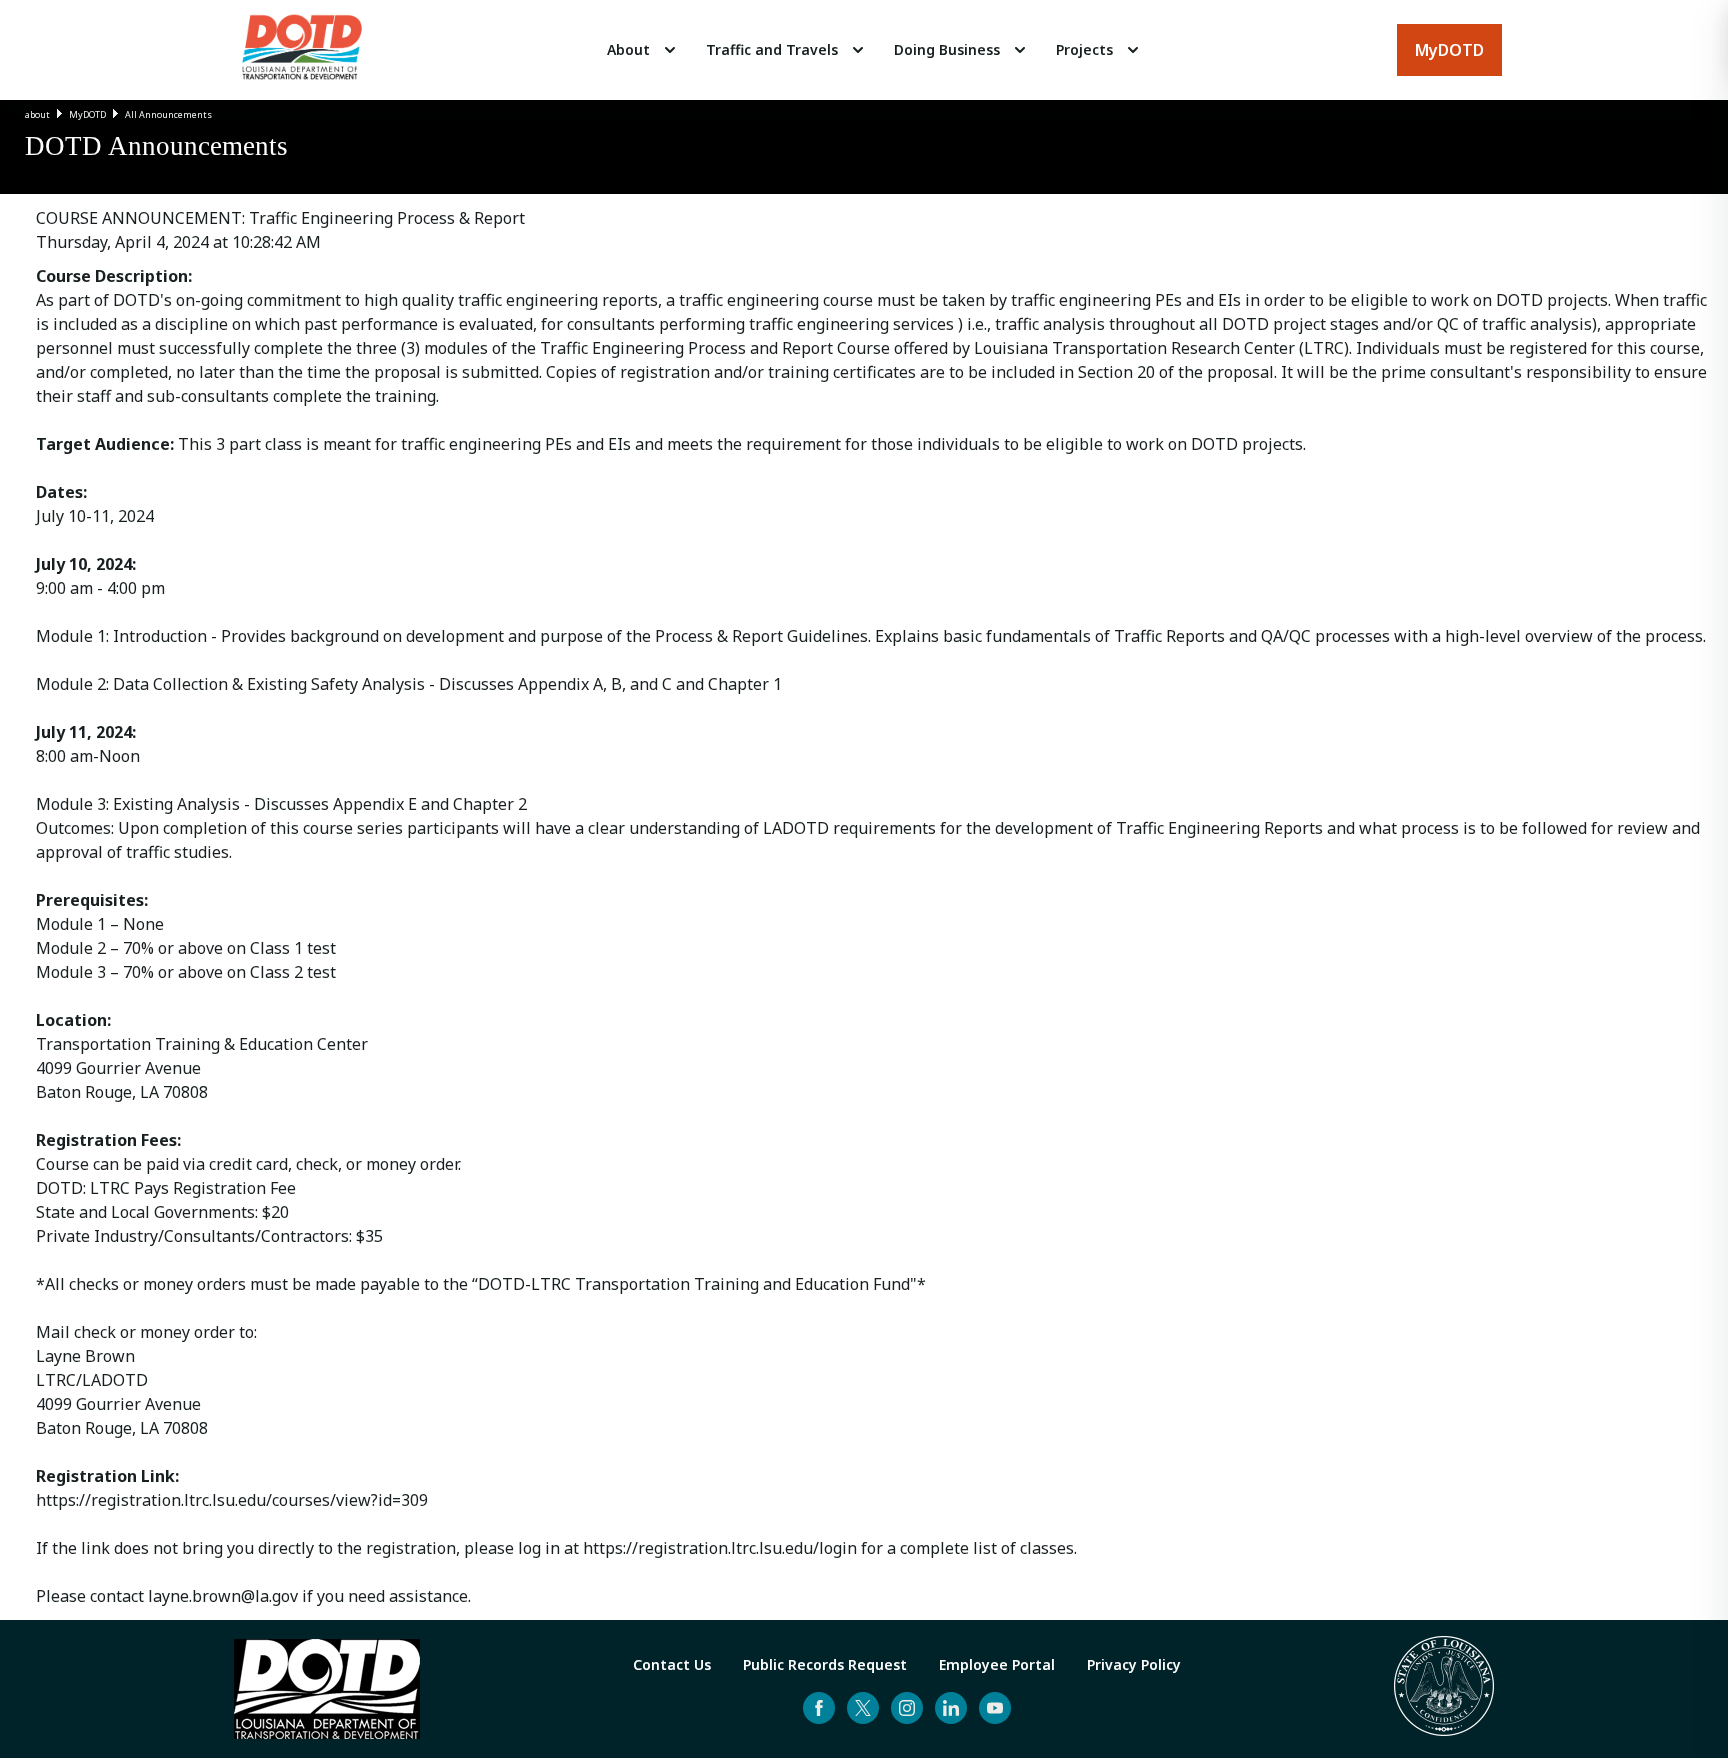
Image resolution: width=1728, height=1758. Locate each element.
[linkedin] (951, 1708)
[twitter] (863, 1708)
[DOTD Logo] (302, 50)
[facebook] (819, 1708)
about (37, 114)
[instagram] (907, 1708)
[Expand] (670, 50)
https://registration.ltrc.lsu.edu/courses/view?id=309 (232, 1500)
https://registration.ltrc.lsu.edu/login (720, 1548)
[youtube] (995, 1708)
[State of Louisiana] (1444, 1689)
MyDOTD (87, 114)
